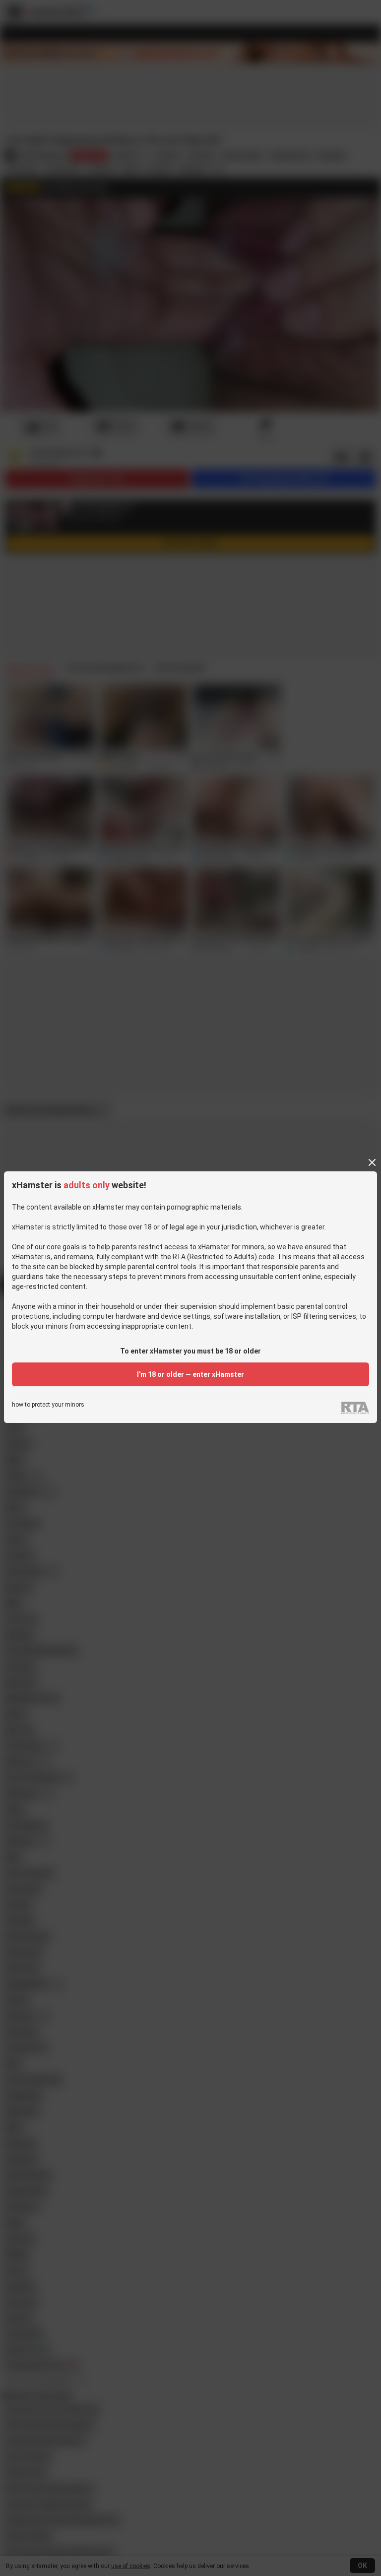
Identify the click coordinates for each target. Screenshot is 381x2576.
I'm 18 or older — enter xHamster (190, 1374)
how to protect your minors (48, 1405)
